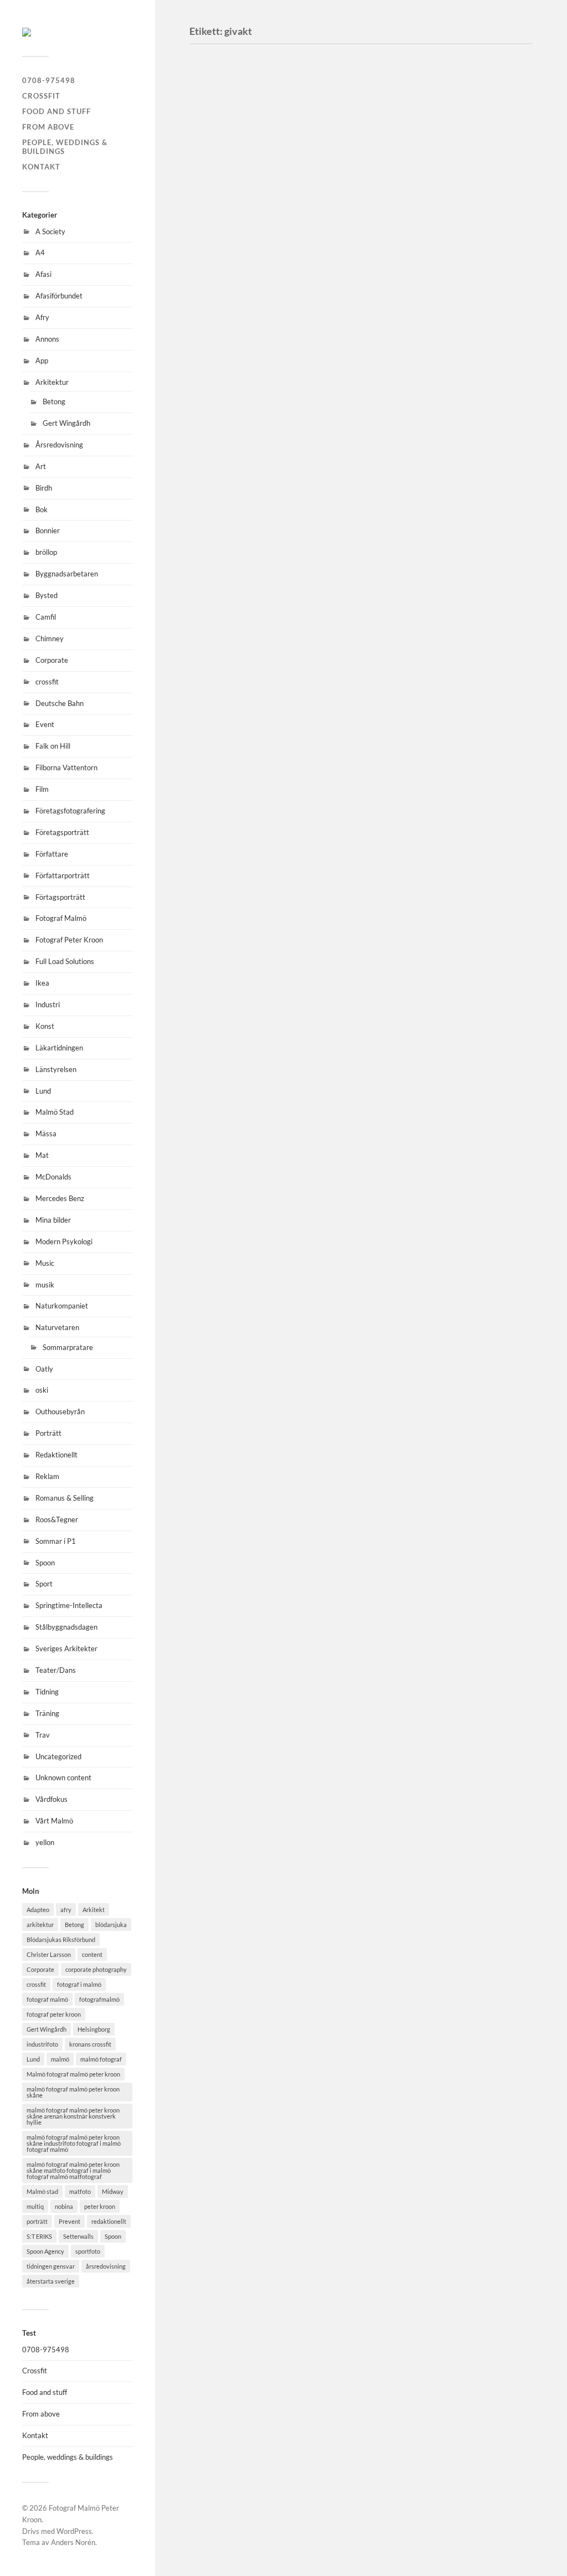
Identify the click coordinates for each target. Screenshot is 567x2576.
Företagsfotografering (70, 811)
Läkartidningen (59, 1048)
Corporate (52, 660)
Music (45, 1263)
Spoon (45, 1563)
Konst (45, 1026)
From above (48, 127)
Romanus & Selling (65, 1498)
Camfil (46, 617)
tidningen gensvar (51, 2266)
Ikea (42, 983)
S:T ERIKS (39, 2236)
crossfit (47, 682)
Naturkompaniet (62, 1306)
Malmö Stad (55, 1112)
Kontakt (41, 167)
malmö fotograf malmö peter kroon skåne (73, 2092)
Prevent (69, 2221)
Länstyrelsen (56, 1069)
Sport (44, 1584)
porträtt (37, 2221)
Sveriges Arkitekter (66, 1648)
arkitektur (40, 1925)
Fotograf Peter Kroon (69, 940)
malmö (60, 2059)
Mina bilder (53, 1220)
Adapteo (38, 1910)
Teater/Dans (56, 1670)
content (92, 1954)
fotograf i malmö (79, 1984)
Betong (54, 401)
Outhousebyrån (60, 1411)
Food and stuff (56, 111)
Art (41, 466)
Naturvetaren (57, 1327)
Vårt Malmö (54, 1821)
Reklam (47, 1476)
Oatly (44, 1369)
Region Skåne (236, 495)
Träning (47, 1713)
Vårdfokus (51, 1799)
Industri (48, 1004)
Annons (47, 339)
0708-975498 (49, 80)
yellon (45, 1842)
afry (66, 1910)
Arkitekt (94, 1910)
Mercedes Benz (60, 1198)
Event (45, 724)
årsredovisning (106, 2266)
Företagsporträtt (62, 832)
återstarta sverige (51, 2281)
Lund (43, 1091)
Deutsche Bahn (60, 703)
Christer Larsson (49, 1954)
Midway (113, 2191)
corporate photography (96, 1969)
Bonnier (48, 530)
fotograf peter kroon (54, 2014)
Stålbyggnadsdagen (66, 1627)
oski (42, 1390)
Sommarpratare (68, 1347)
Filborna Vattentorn (66, 767)
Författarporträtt (63, 875)
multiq (35, 2206)
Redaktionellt (56, 1455)
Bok (42, 509)
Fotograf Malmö (61, 918)
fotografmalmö (99, 1999)
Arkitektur (52, 382)
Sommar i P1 (56, 1541)
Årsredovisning (59, 445)
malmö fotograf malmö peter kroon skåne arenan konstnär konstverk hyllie (73, 2116)
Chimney (50, 638)
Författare (52, 854)
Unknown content (63, 1778)
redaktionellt (109, 2221)
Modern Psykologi (64, 1241)
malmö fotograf (101, 2059)
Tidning (47, 1692)
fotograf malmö (47, 1999)
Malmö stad (42, 2191)
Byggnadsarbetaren (67, 574)
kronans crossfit (90, 2044)
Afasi (43, 274)
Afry (42, 317)
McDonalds (53, 1177)
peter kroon (100, 2206)
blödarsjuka (111, 1925)
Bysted (47, 595)
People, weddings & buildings (65, 147)
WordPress (74, 2531)
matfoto (80, 2191)
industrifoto (42, 2044)
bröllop (46, 552)
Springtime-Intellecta (69, 1605)
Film (42, 789)
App (42, 360)
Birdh (44, 488)
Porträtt (48, 1433)
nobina (64, 2206)
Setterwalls (78, 2236)
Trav (43, 1735)
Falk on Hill (53, 746)
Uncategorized (58, 1756)
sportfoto (88, 2251)
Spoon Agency (45, 2251)
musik (45, 1285)
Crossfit (41, 96)
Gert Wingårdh (66, 423)
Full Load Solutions (65, 961)
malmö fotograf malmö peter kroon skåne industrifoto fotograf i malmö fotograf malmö (74, 2143)
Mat (42, 1155)
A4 (40, 253)
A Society (50, 231)
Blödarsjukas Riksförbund (61, 1939)
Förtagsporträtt (60, 897)
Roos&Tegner (57, 1519)
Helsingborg (94, 2029)
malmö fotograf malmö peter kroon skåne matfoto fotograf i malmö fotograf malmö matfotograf (73, 2170)
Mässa (46, 1134)
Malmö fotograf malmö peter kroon (73, 2074)
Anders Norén (73, 2542)
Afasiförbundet (59, 296)
